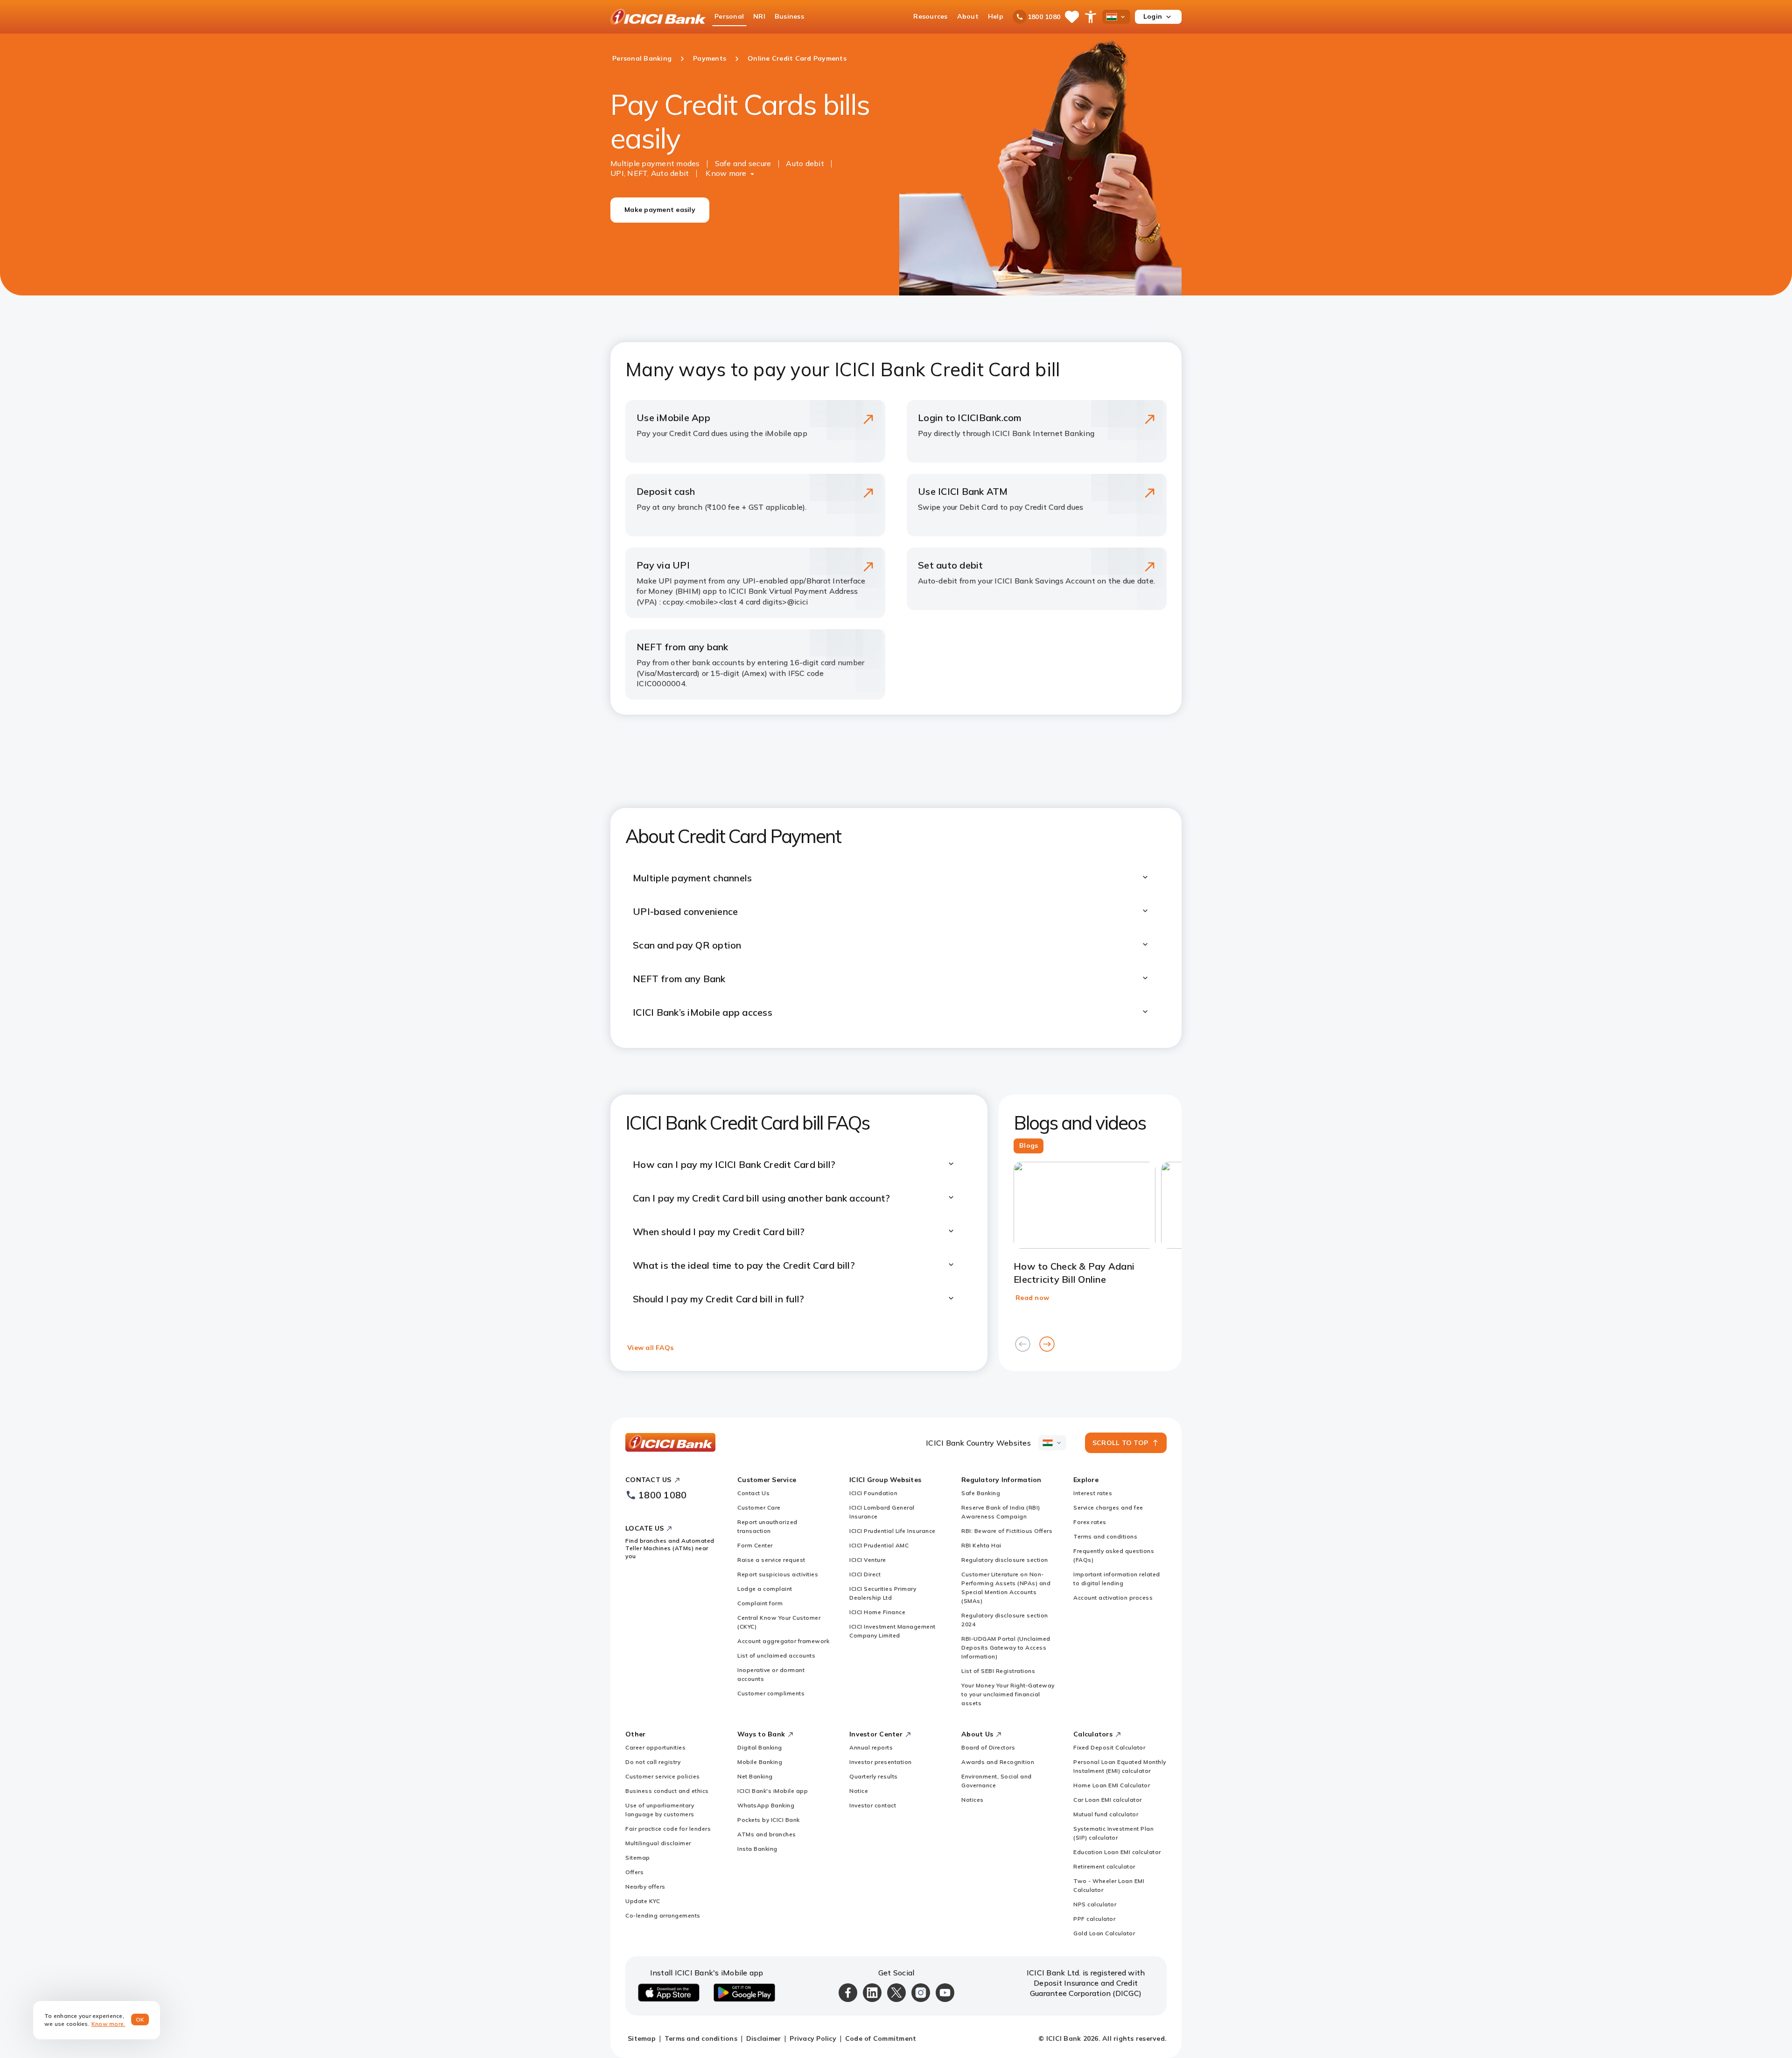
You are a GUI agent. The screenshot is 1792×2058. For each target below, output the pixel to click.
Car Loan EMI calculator (1108, 1800)
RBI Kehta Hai (981, 1545)
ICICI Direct (865, 1574)
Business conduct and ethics (667, 1791)
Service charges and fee (1108, 1507)
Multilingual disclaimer (658, 1843)
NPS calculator (1095, 1904)
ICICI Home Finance (877, 1612)
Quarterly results (874, 1776)
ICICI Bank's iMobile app (773, 1791)
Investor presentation (881, 1762)
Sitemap (638, 1858)
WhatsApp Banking (766, 1805)
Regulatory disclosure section (1005, 1560)
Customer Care (759, 1507)
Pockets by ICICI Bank (769, 1820)
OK (140, 2019)
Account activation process (1113, 1598)
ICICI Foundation (873, 1493)
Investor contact (873, 1805)
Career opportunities (655, 1747)
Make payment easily (660, 210)
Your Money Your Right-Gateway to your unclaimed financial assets (1008, 1694)
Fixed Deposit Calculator (1109, 1747)
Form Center (755, 1545)
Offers (634, 1872)
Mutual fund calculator (1106, 1814)
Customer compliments (771, 1693)
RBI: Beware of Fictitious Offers (1007, 1531)
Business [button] (789, 16)
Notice (859, 1791)
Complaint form (760, 1603)
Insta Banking (757, 1849)
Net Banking (755, 1776)
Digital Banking (760, 1747)
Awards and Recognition (998, 1762)
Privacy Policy (813, 2038)
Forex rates (1090, 1522)
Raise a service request (771, 1560)
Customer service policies (663, 1776)
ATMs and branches (767, 1834)
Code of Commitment (881, 2038)
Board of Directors (988, 1747)
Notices (973, 1800)
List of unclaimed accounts (776, 1655)
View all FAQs (650, 1348)
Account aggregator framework (783, 1641)
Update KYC (643, 1901)
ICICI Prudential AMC (879, 1545)
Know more (726, 173)
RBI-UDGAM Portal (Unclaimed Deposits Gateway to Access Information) (1006, 1647)
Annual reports (871, 1747)
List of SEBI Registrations (998, 1671)
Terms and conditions (1105, 1536)
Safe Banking (981, 1493)
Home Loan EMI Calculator (1112, 1785)
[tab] (1029, 1146)
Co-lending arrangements (663, 1915)
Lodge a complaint (765, 1589)
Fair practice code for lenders (668, 1829)
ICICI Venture (868, 1560)
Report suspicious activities (778, 1574)
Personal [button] (729, 16)
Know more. (108, 2024)
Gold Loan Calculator (1104, 1933)
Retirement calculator (1104, 1866)
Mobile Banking (760, 1762)
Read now (1032, 1298)
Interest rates (1093, 1493)
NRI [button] (759, 16)
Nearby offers (645, 1886)
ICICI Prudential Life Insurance (892, 1531)
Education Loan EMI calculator (1117, 1852)
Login (1153, 16)
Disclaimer (764, 2038)
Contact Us (753, 1493)
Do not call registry (653, 1762)
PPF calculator (1094, 1919)
